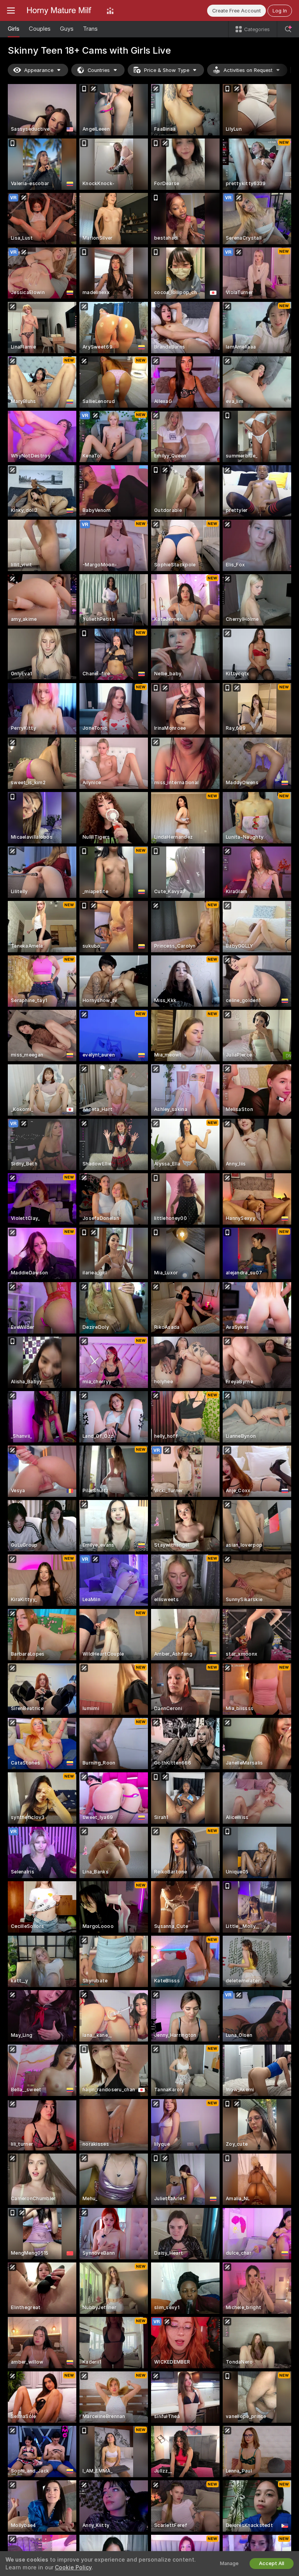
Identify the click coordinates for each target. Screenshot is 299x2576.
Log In (280, 11)
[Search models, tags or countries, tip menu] (288, 29)
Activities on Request (248, 70)
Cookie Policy (73, 2567)
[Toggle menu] (11, 11)
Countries (99, 70)
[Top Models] (110, 11)
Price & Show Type (167, 70)
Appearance (39, 70)
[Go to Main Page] (61, 11)
